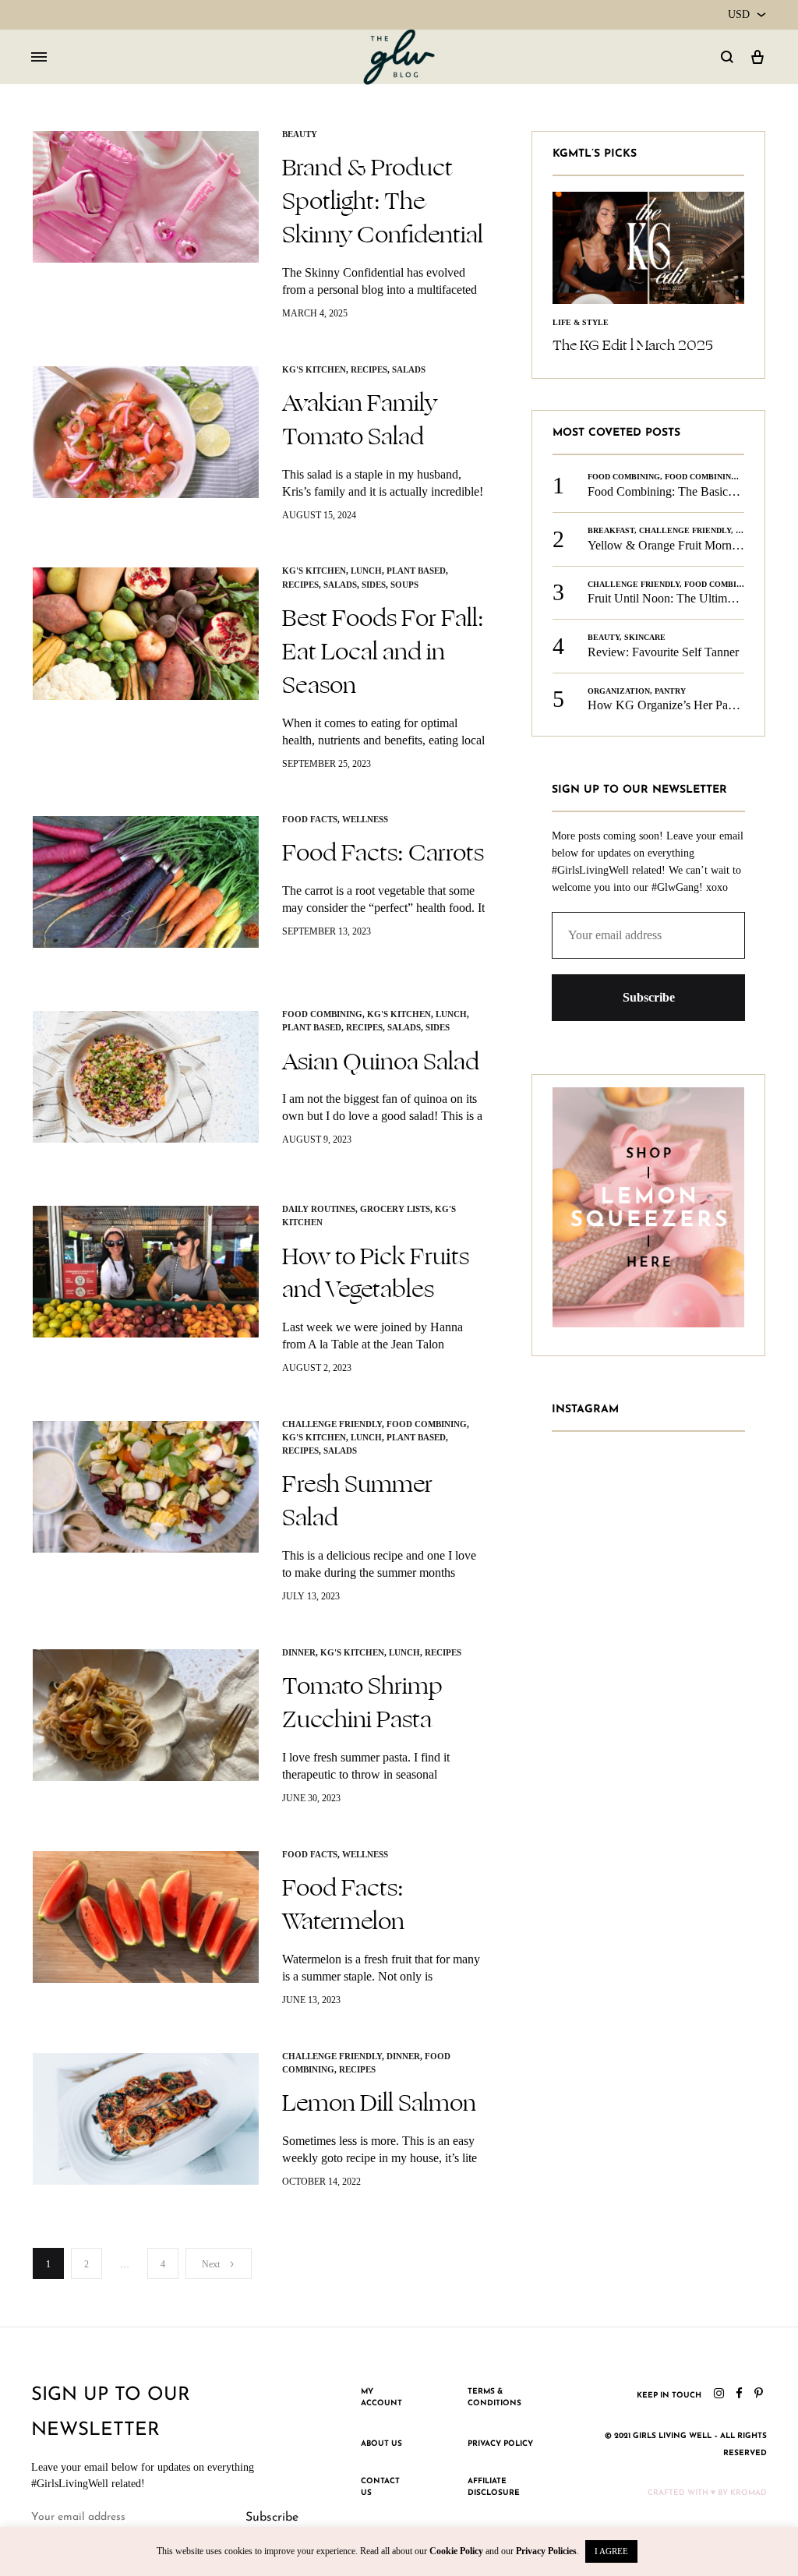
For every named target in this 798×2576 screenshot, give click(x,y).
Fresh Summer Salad (357, 1501)
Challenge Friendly (332, 1424)
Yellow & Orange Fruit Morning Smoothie (692, 545)
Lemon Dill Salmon (379, 2103)
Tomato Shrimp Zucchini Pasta (362, 1703)
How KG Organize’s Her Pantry (667, 705)
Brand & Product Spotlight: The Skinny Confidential (383, 201)
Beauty (300, 134)
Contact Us (380, 2488)
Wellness (365, 819)
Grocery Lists (395, 1209)
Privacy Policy (500, 2444)
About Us (381, 2444)
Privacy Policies (546, 2551)
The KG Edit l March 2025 (633, 345)
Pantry (670, 691)
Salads (409, 369)
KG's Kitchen (314, 369)
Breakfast (611, 530)
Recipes (369, 369)
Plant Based (416, 571)
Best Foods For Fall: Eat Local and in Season (383, 652)
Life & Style (581, 322)
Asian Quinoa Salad (381, 1062)
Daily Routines (319, 1209)
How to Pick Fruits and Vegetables (376, 1273)
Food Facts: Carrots (383, 853)
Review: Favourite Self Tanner (663, 652)
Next (211, 2264)
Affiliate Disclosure (494, 2488)
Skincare (645, 637)
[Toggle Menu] (39, 58)
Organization (619, 691)
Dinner (299, 1652)
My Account (381, 2398)
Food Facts (310, 819)
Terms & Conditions (494, 2398)
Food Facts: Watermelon (343, 1905)
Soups (404, 585)
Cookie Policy (456, 2551)
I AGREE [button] (611, 2551)
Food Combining (322, 1014)
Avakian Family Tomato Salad (360, 420)
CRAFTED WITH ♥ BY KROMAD (707, 2493)
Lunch (366, 571)
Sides (374, 585)
